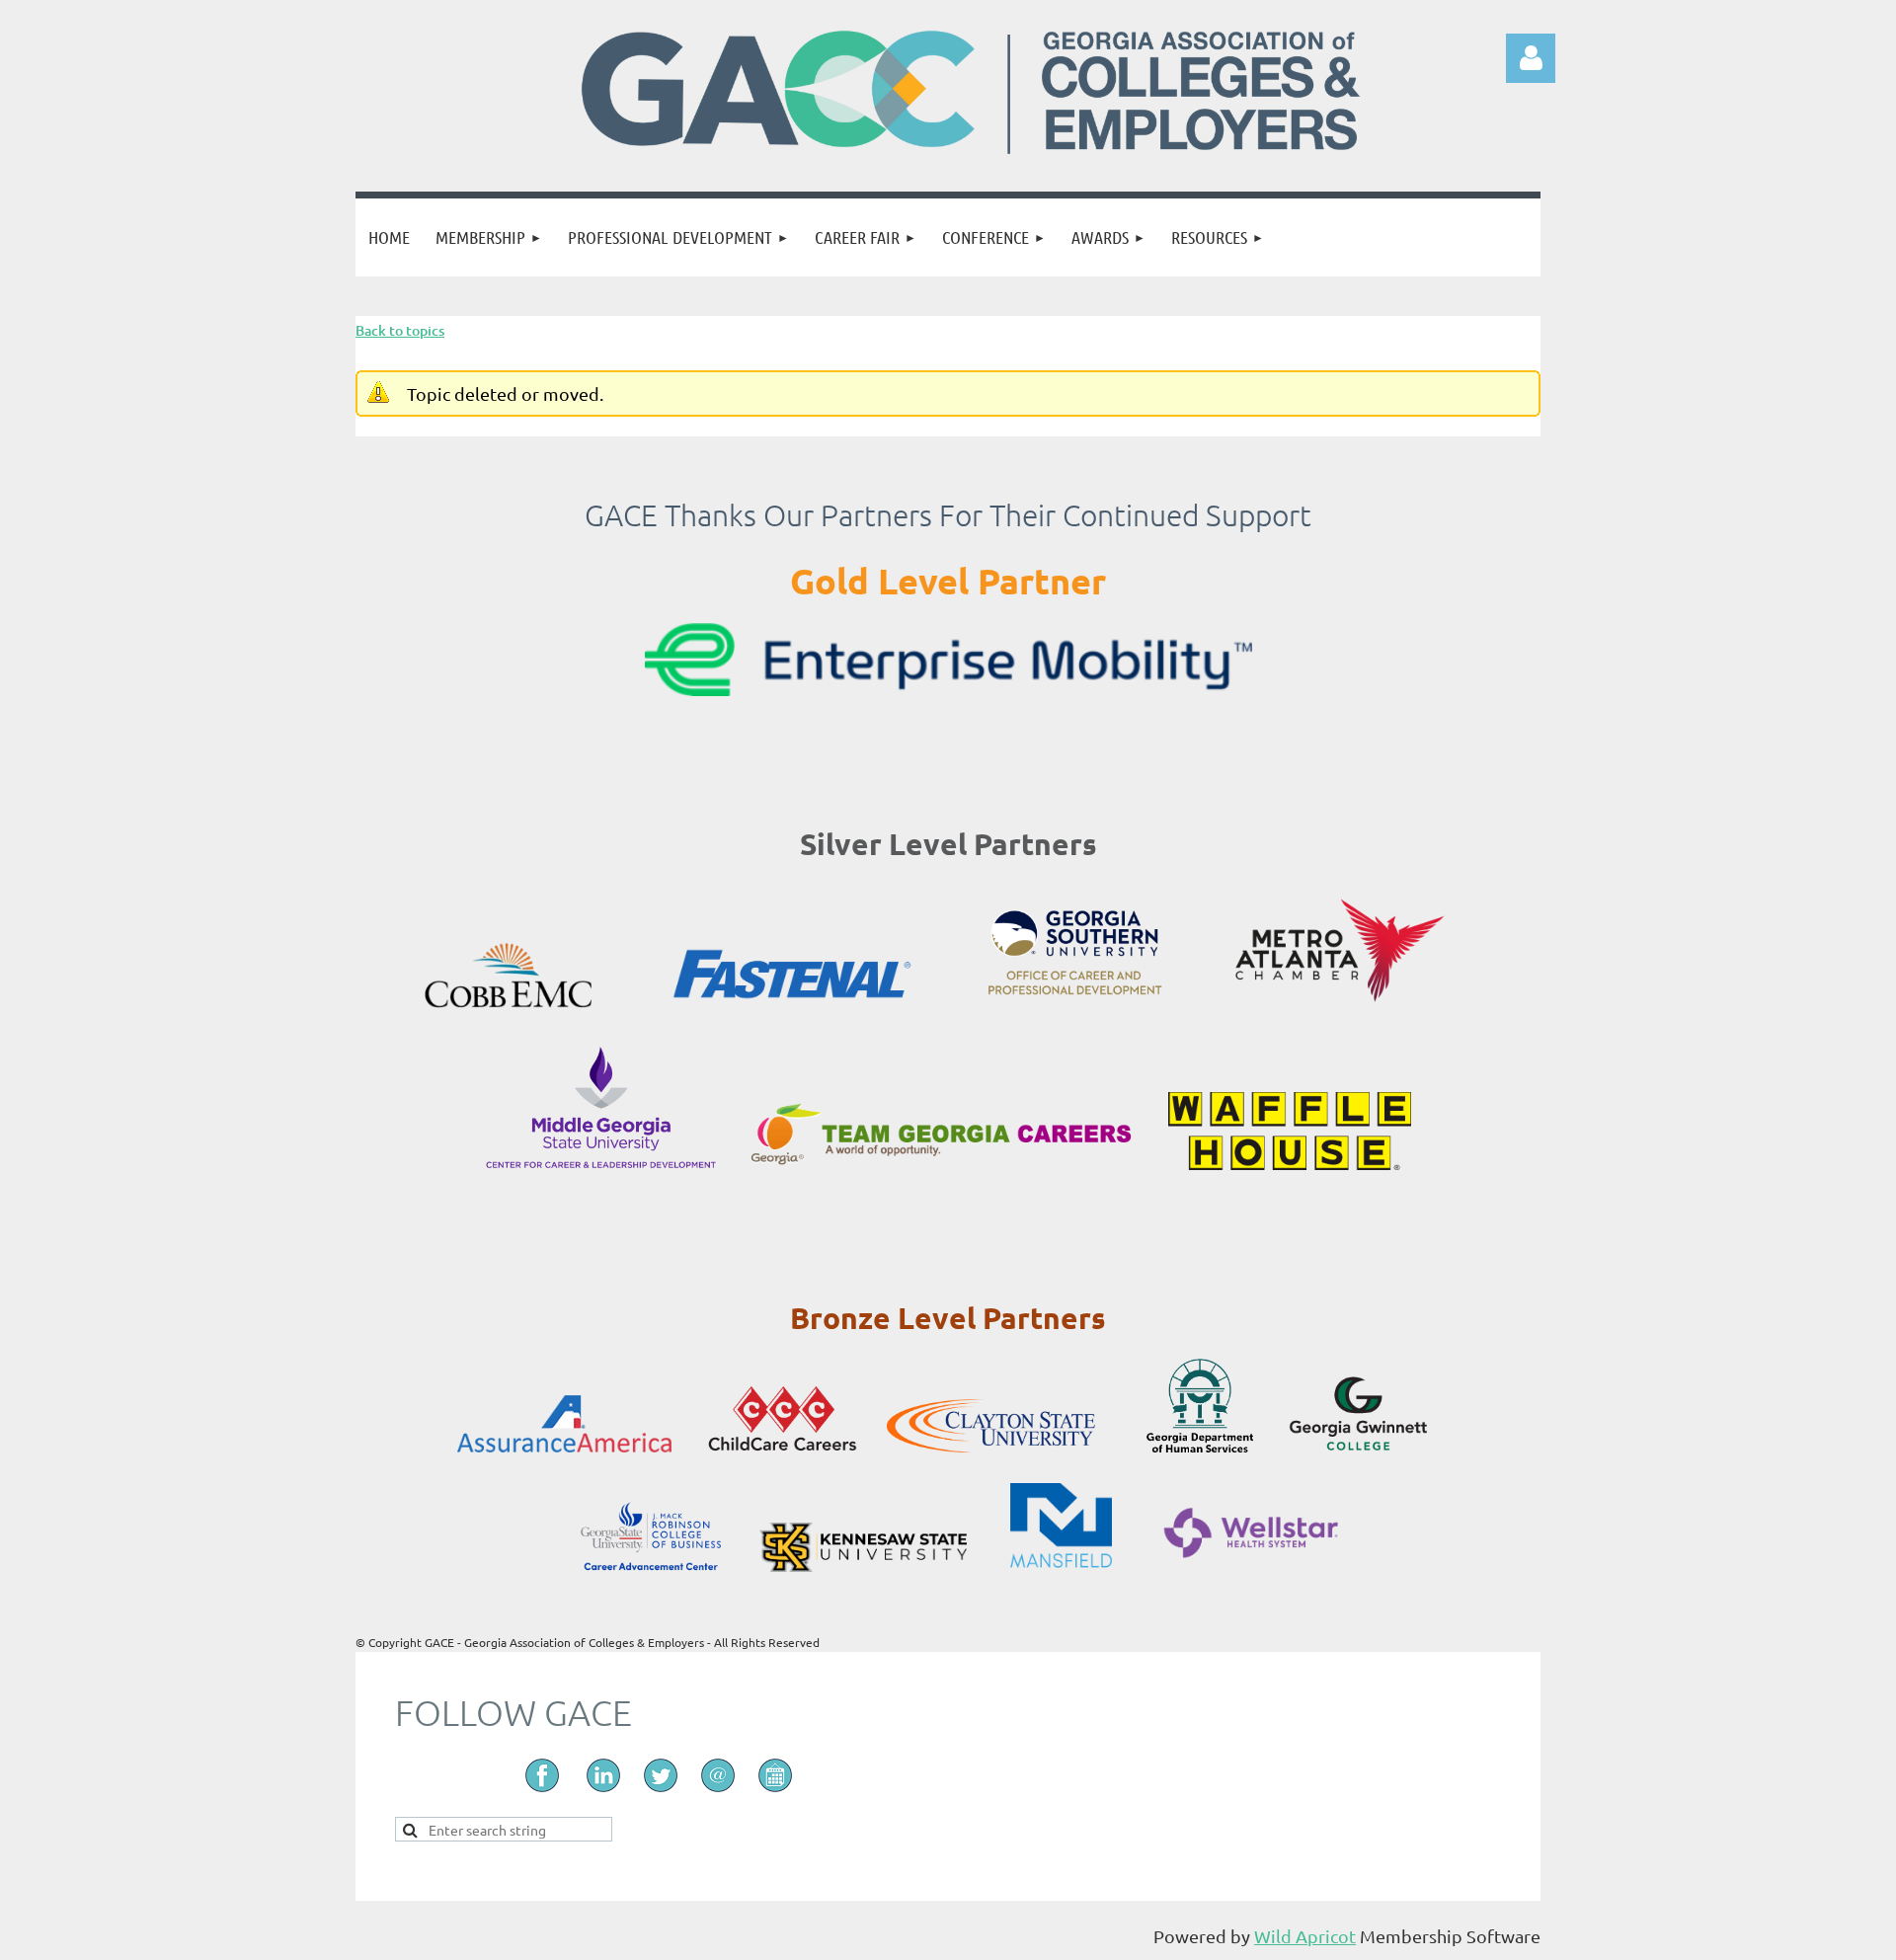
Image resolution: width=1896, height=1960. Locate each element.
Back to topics (400, 330)
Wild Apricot (1305, 1936)
